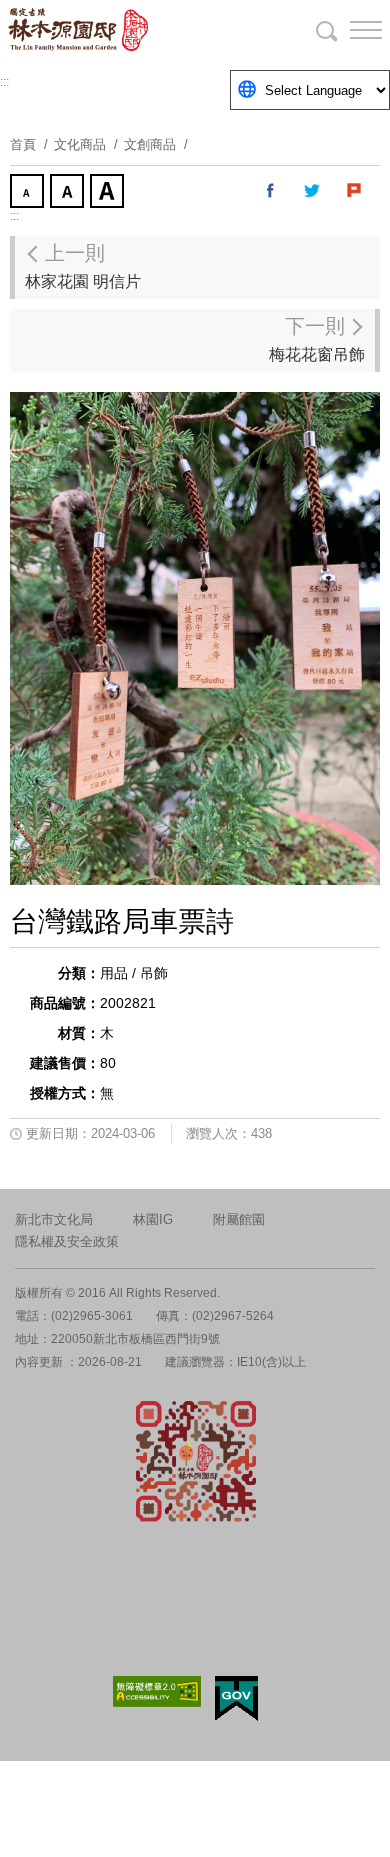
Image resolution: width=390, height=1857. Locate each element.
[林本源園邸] (120, 30)
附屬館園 (239, 1219)
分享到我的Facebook (271, 191)
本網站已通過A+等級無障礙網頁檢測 (157, 1691)
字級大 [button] (109, 193)
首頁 (23, 144)
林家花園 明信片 (83, 266)
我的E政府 (236, 1698)
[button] (350, 30)
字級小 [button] (29, 193)
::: (4, 82)
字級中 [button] (69, 193)
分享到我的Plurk (355, 191)
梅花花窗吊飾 (317, 339)
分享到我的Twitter (313, 191)
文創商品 (150, 144)
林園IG (153, 1219)
